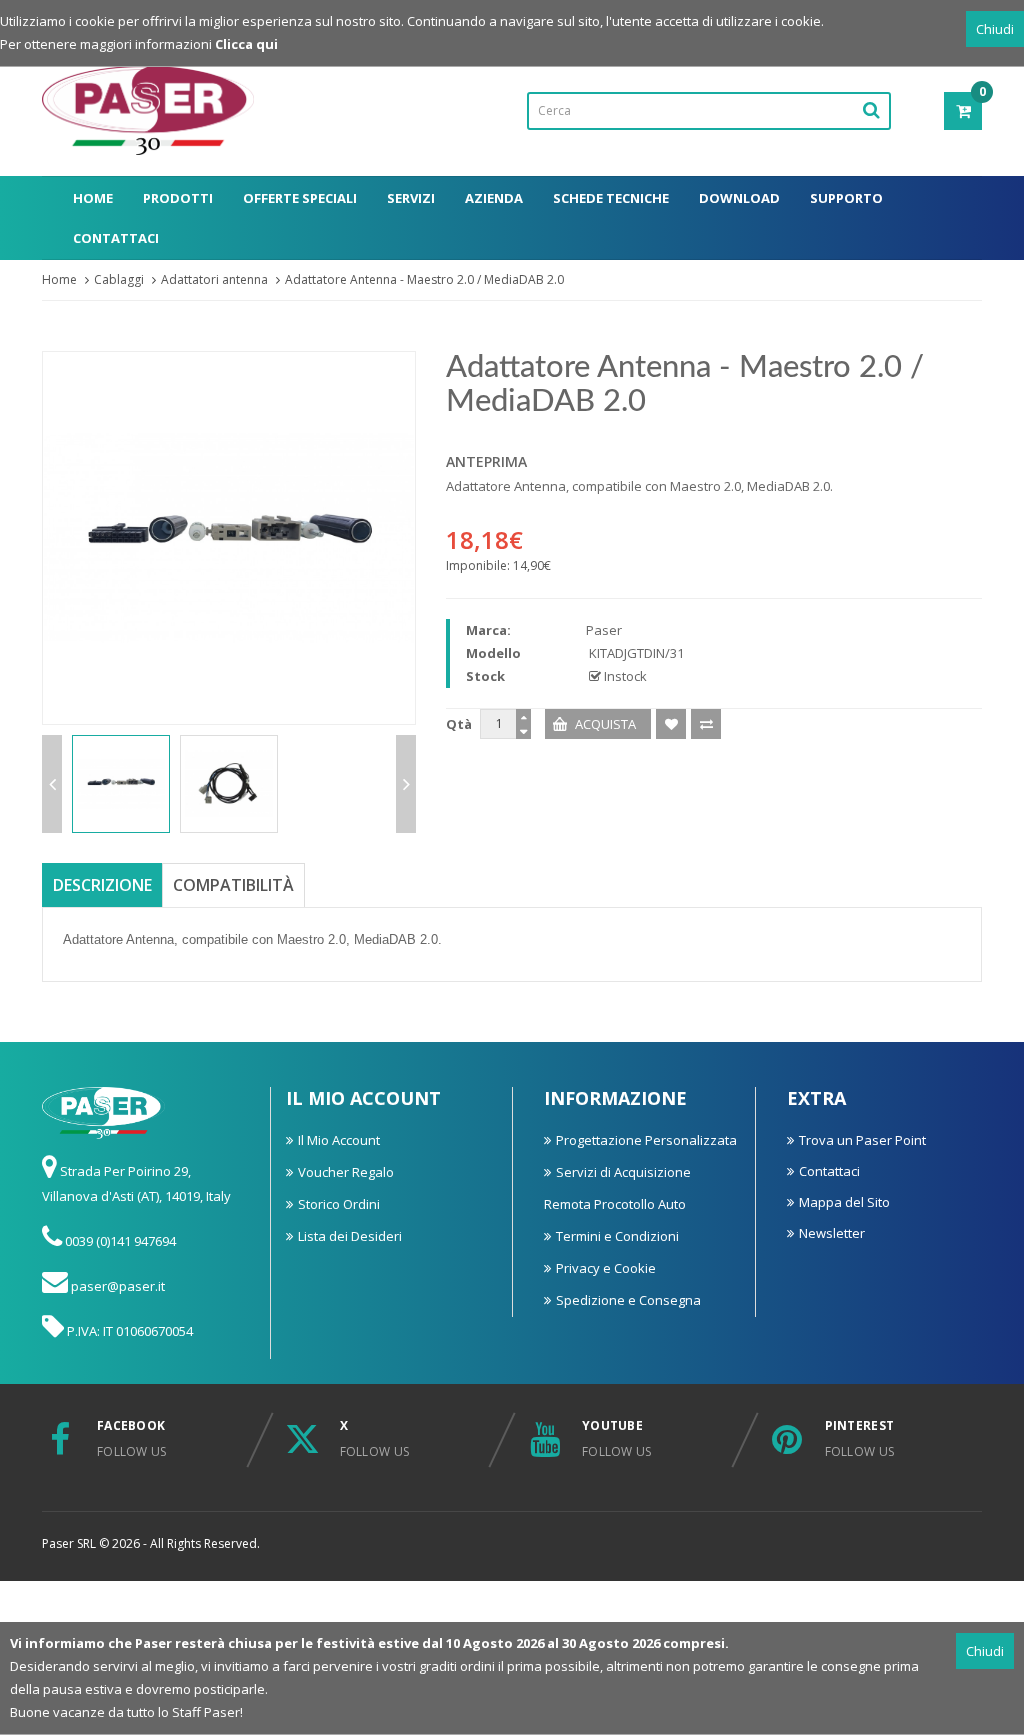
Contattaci (116, 238)
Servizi (411, 198)
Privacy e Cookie (606, 1268)
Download (739, 198)
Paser (604, 630)
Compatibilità (233, 885)
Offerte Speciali (300, 198)
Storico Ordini (339, 1204)
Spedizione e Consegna (628, 1300)
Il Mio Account (339, 1140)
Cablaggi (119, 279)
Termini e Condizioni (617, 1236)
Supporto (846, 198)
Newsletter (832, 1233)
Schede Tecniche (611, 198)
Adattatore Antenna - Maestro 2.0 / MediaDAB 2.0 (424, 279)
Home (93, 198)
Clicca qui (246, 44)
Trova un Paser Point (862, 1140)
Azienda (494, 198)
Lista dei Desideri (350, 1236)
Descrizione (102, 885)
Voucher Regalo (346, 1172)
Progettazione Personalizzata (646, 1140)
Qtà (459, 724)
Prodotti (178, 198)
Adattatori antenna (214, 279)
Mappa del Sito (844, 1202)
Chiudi (995, 29)
